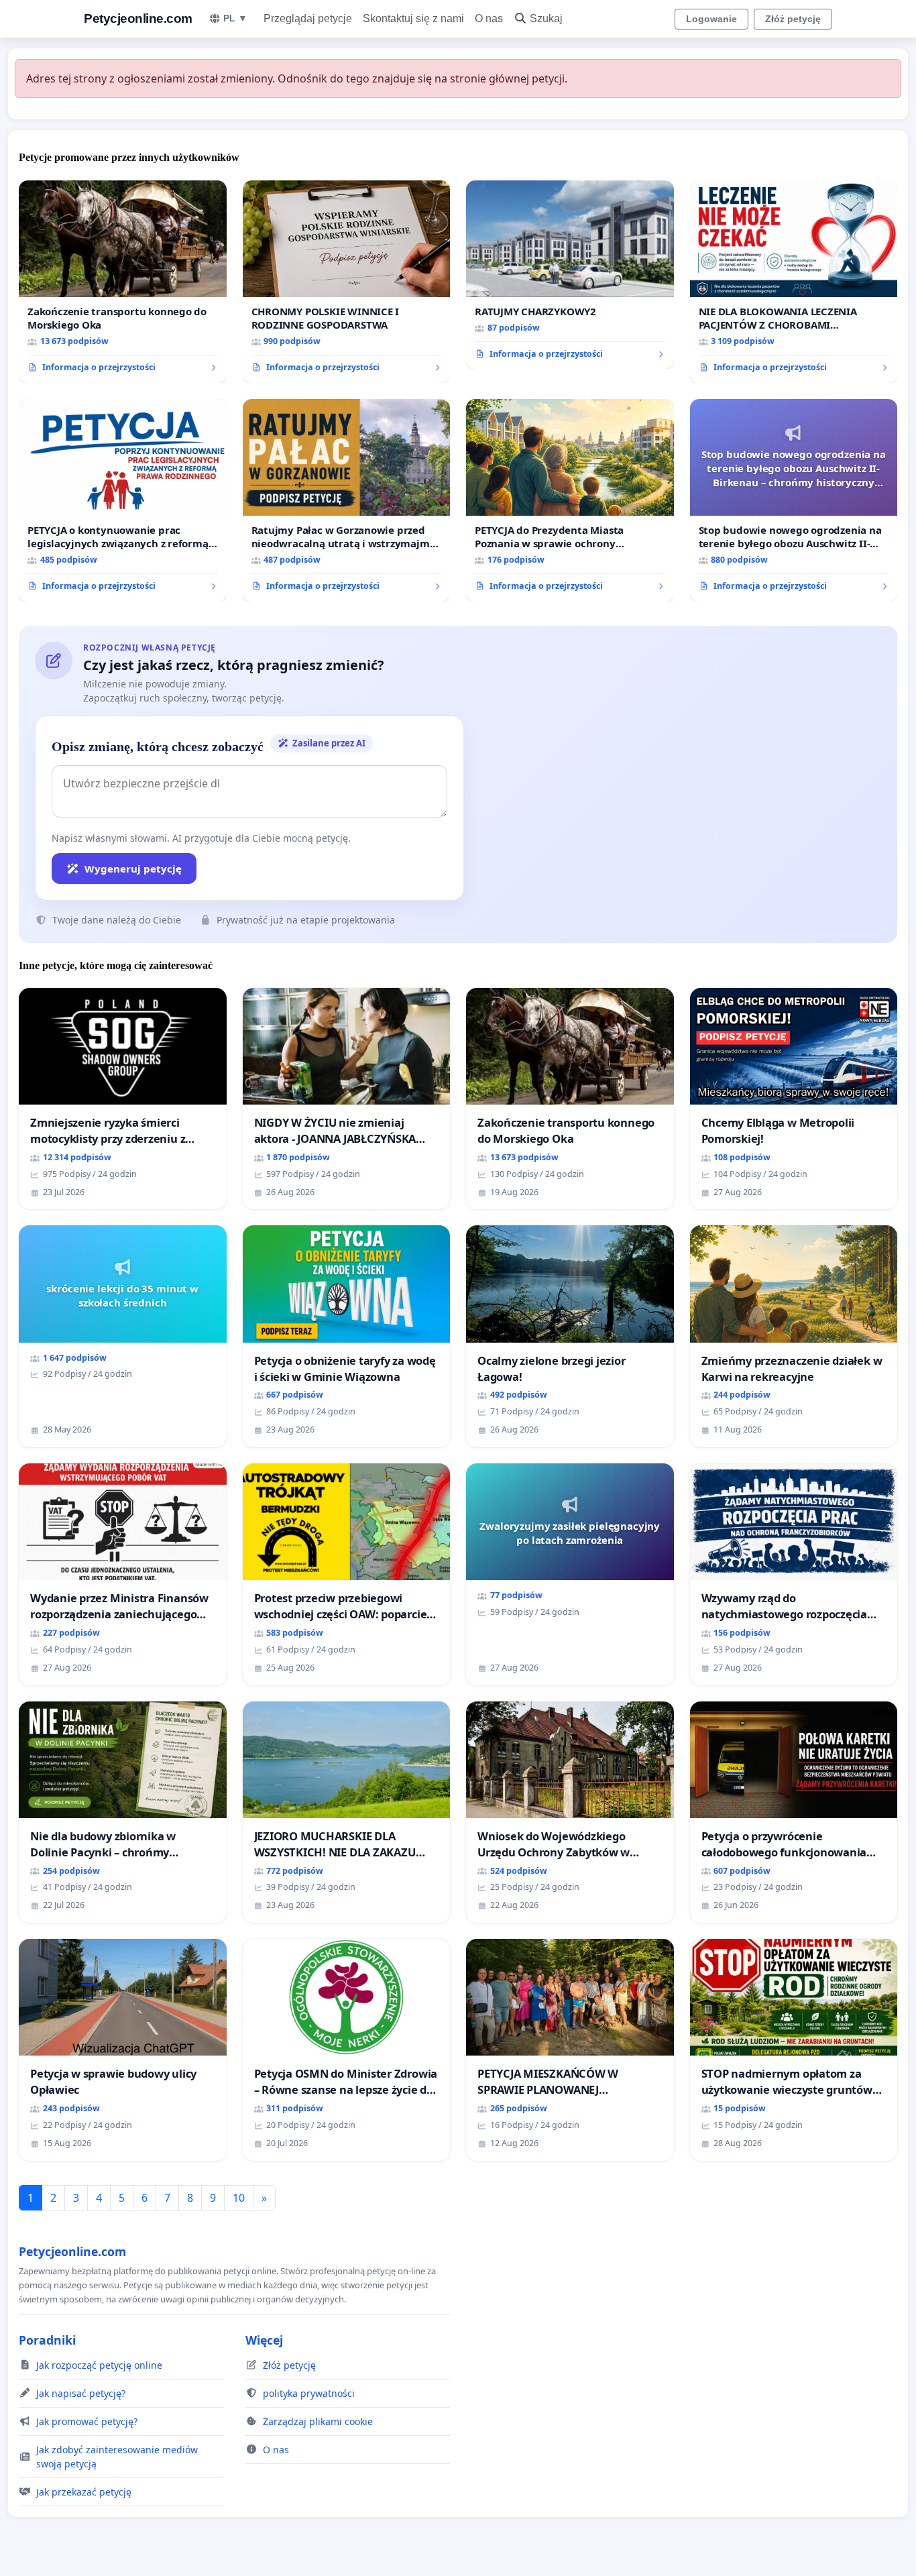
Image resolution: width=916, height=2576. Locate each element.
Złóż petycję (793, 19)
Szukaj (546, 18)
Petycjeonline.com (138, 18)
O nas (489, 18)
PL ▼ (235, 18)
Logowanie (711, 19)
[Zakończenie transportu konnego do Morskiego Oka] (123, 282)
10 (239, 2198)
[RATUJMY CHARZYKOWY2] (570, 275)
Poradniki (47, 2340)
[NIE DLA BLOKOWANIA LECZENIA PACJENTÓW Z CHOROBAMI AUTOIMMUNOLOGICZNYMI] (794, 282)
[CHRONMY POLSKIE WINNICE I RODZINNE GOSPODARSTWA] (347, 282)
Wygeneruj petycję (133, 869)
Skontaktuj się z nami (413, 18)
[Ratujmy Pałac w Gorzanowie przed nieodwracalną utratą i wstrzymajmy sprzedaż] (347, 500)
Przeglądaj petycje (308, 18)
